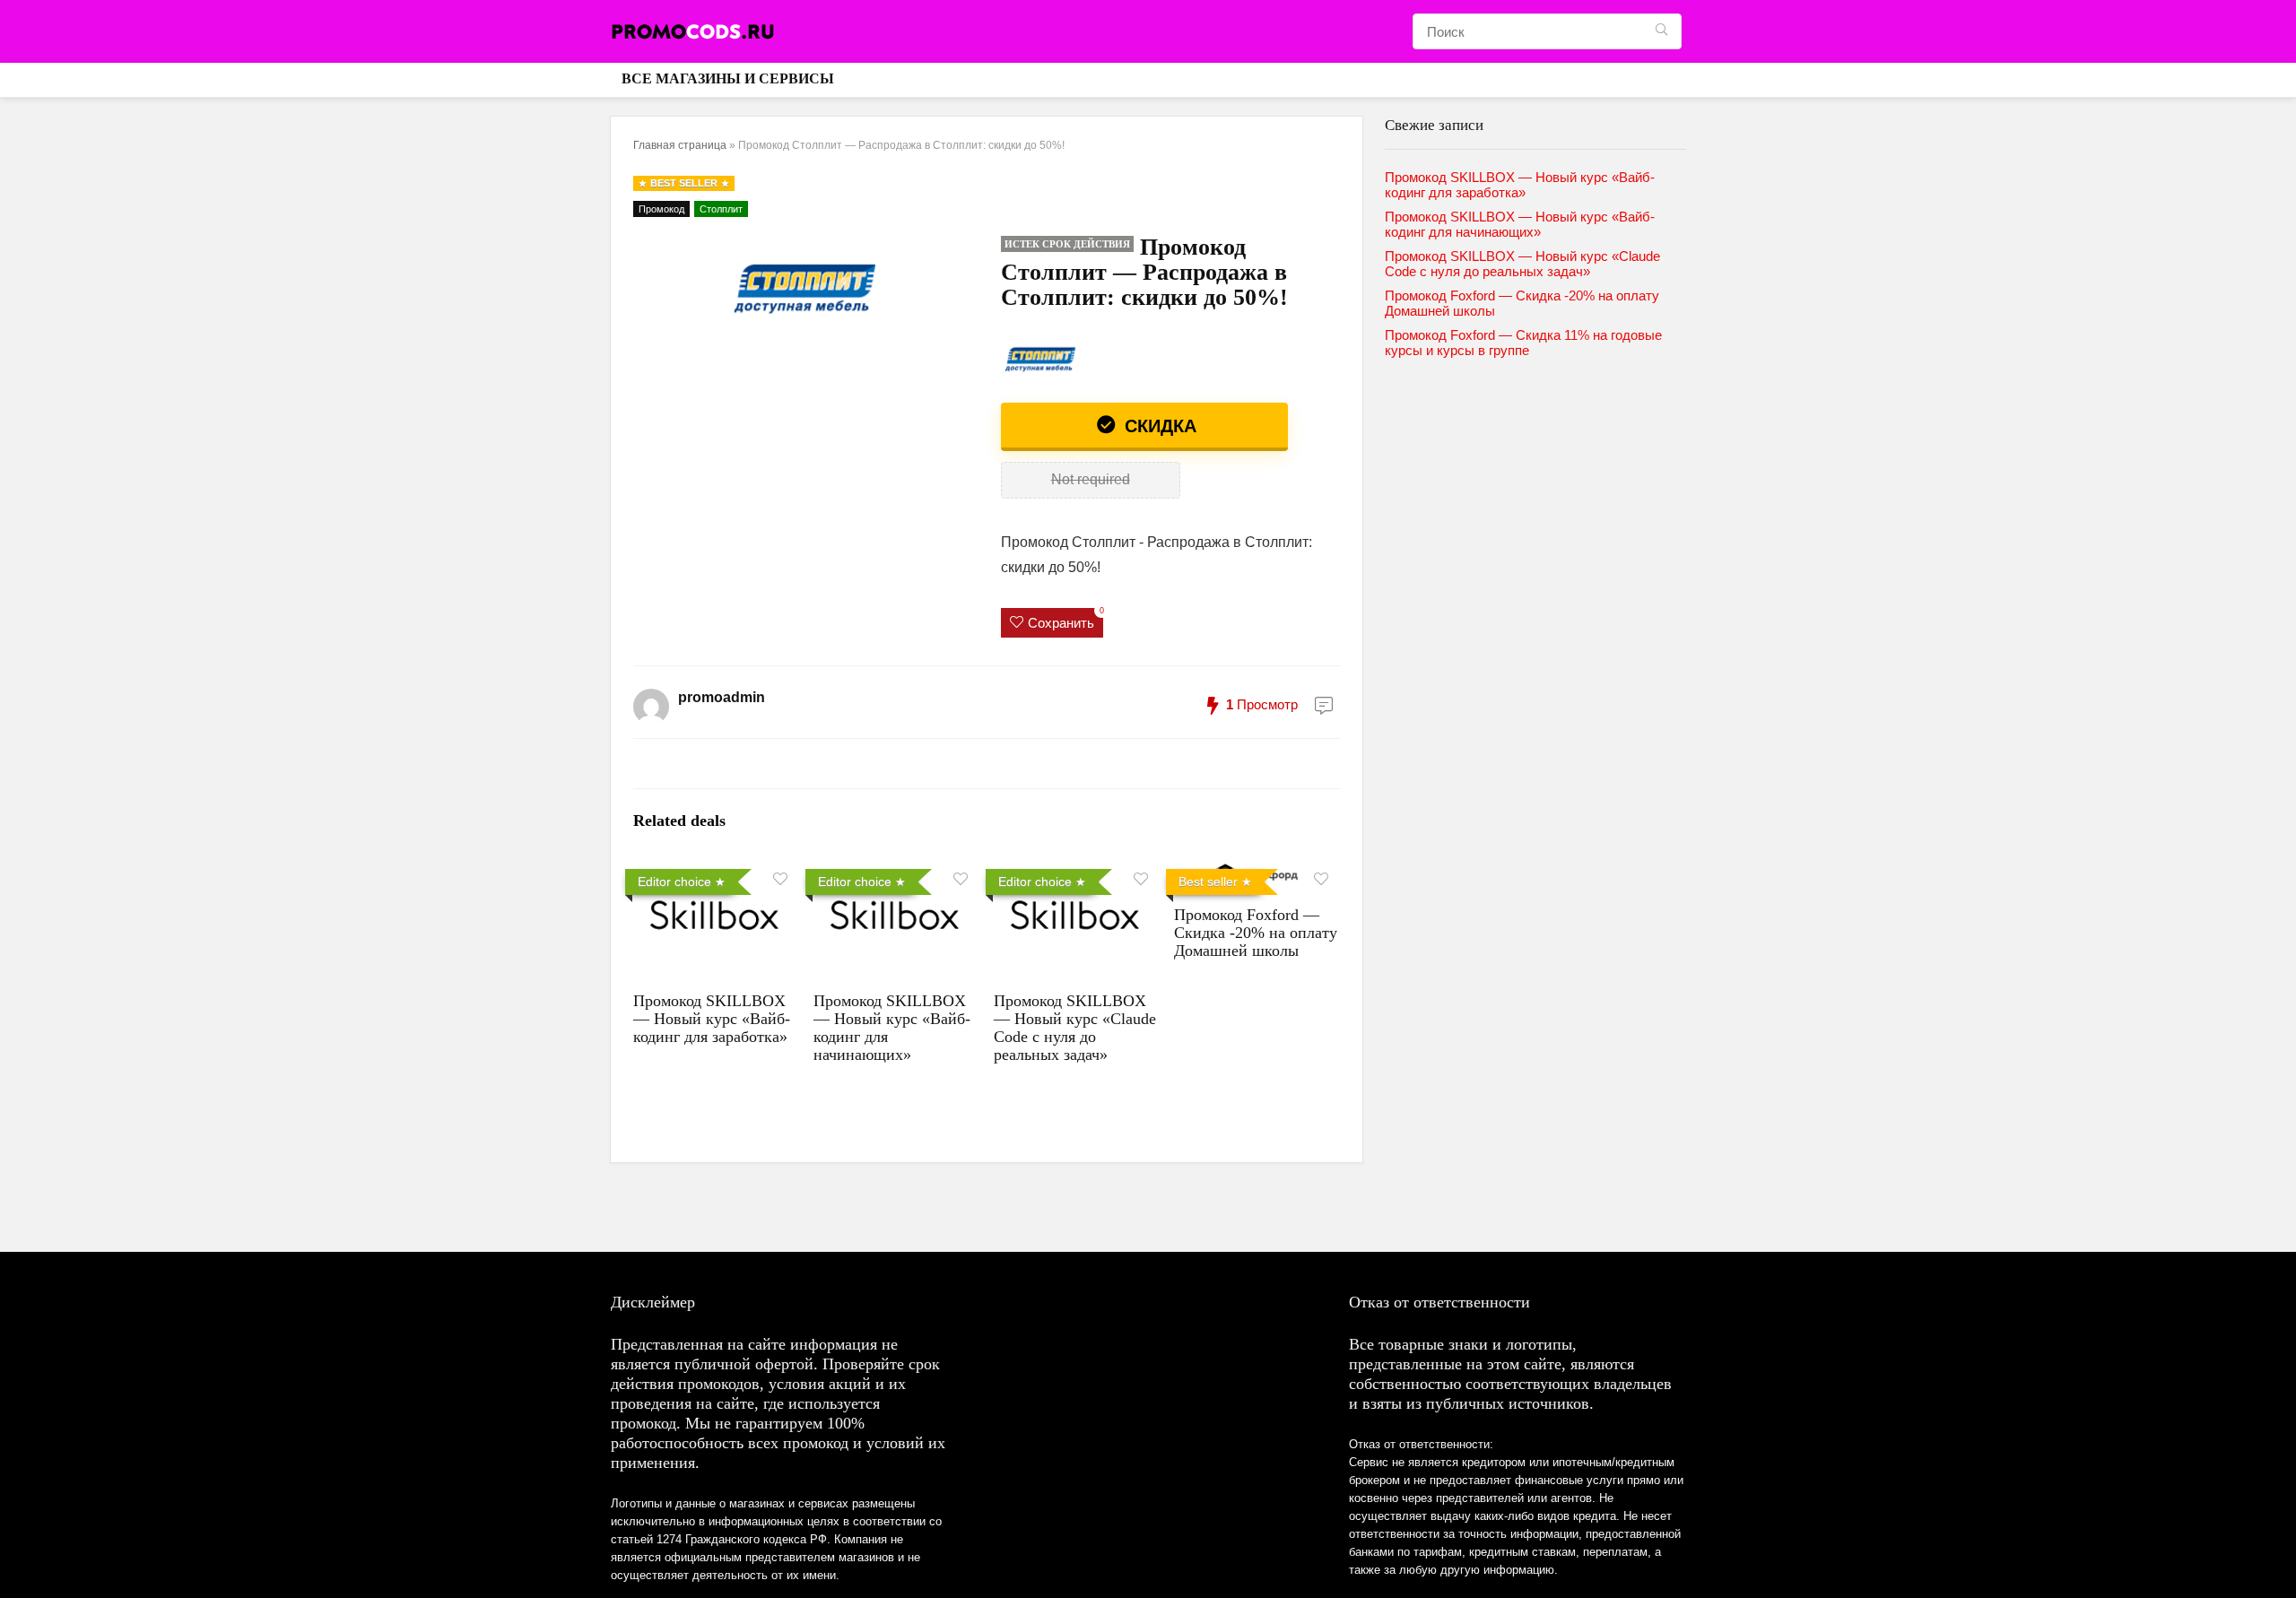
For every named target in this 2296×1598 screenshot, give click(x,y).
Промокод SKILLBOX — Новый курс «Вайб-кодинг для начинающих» (1520, 224)
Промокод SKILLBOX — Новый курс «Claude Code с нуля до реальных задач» (1075, 1028)
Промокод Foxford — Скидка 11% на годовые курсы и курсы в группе (1523, 343)
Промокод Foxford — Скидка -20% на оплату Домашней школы (1256, 933)
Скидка (1158, 426)
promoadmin (722, 697)
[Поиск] (1661, 31)
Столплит (721, 209)
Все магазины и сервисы (728, 78)
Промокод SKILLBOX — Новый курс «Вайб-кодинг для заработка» (712, 1019)
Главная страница (680, 145)
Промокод (661, 209)
